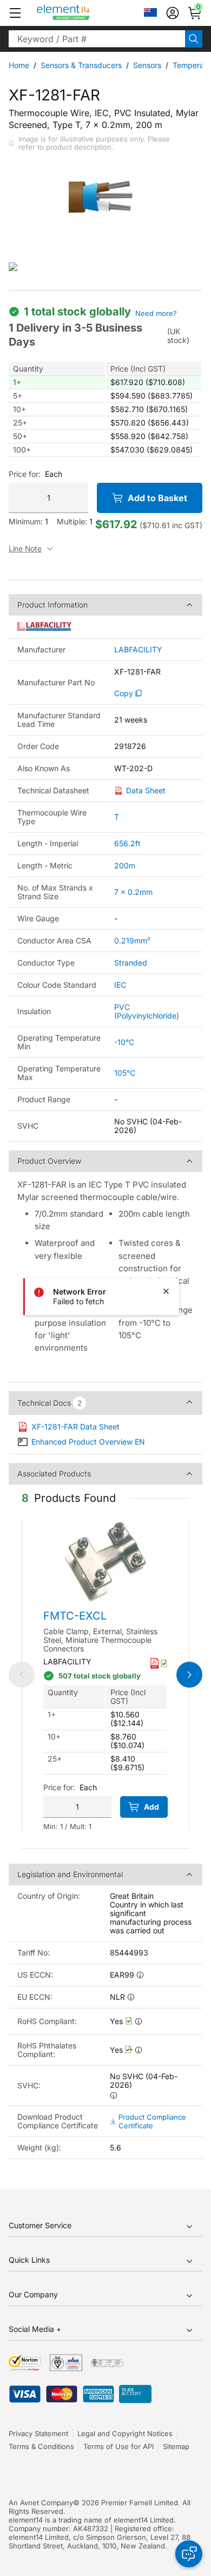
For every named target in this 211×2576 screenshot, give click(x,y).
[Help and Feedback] (189, 2554)
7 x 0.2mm (133, 892)
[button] (15, 13)
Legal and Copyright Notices (125, 2433)
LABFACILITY (138, 650)
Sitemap (176, 2446)
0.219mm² (132, 940)
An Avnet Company (41, 2503)
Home (19, 65)
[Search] (194, 39)
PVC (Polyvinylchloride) (147, 1011)
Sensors (147, 65)
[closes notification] (166, 1291)
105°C (125, 1073)
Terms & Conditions (41, 2446)
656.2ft (127, 843)
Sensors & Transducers (81, 65)
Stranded (131, 963)
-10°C (124, 1042)
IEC (120, 985)
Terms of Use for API (118, 2446)
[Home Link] (84, 13)
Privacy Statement (38, 2433)
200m (125, 865)
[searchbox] (97, 39)
